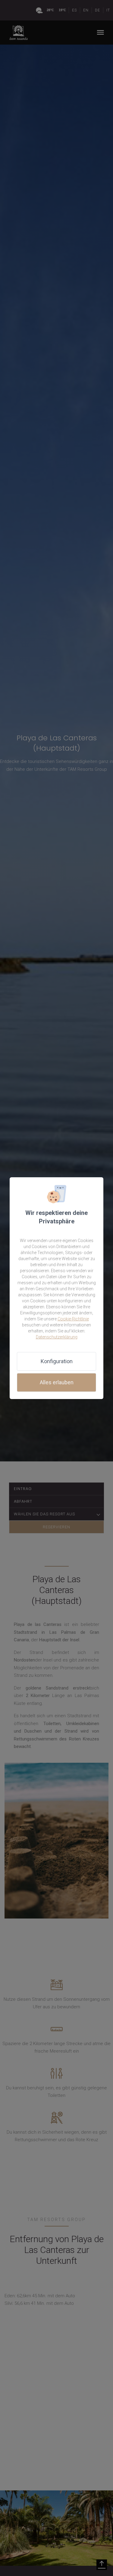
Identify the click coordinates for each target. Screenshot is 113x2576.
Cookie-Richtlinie (73, 1319)
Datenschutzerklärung (57, 1337)
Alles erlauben (57, 1382)
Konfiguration (57, 1361)
